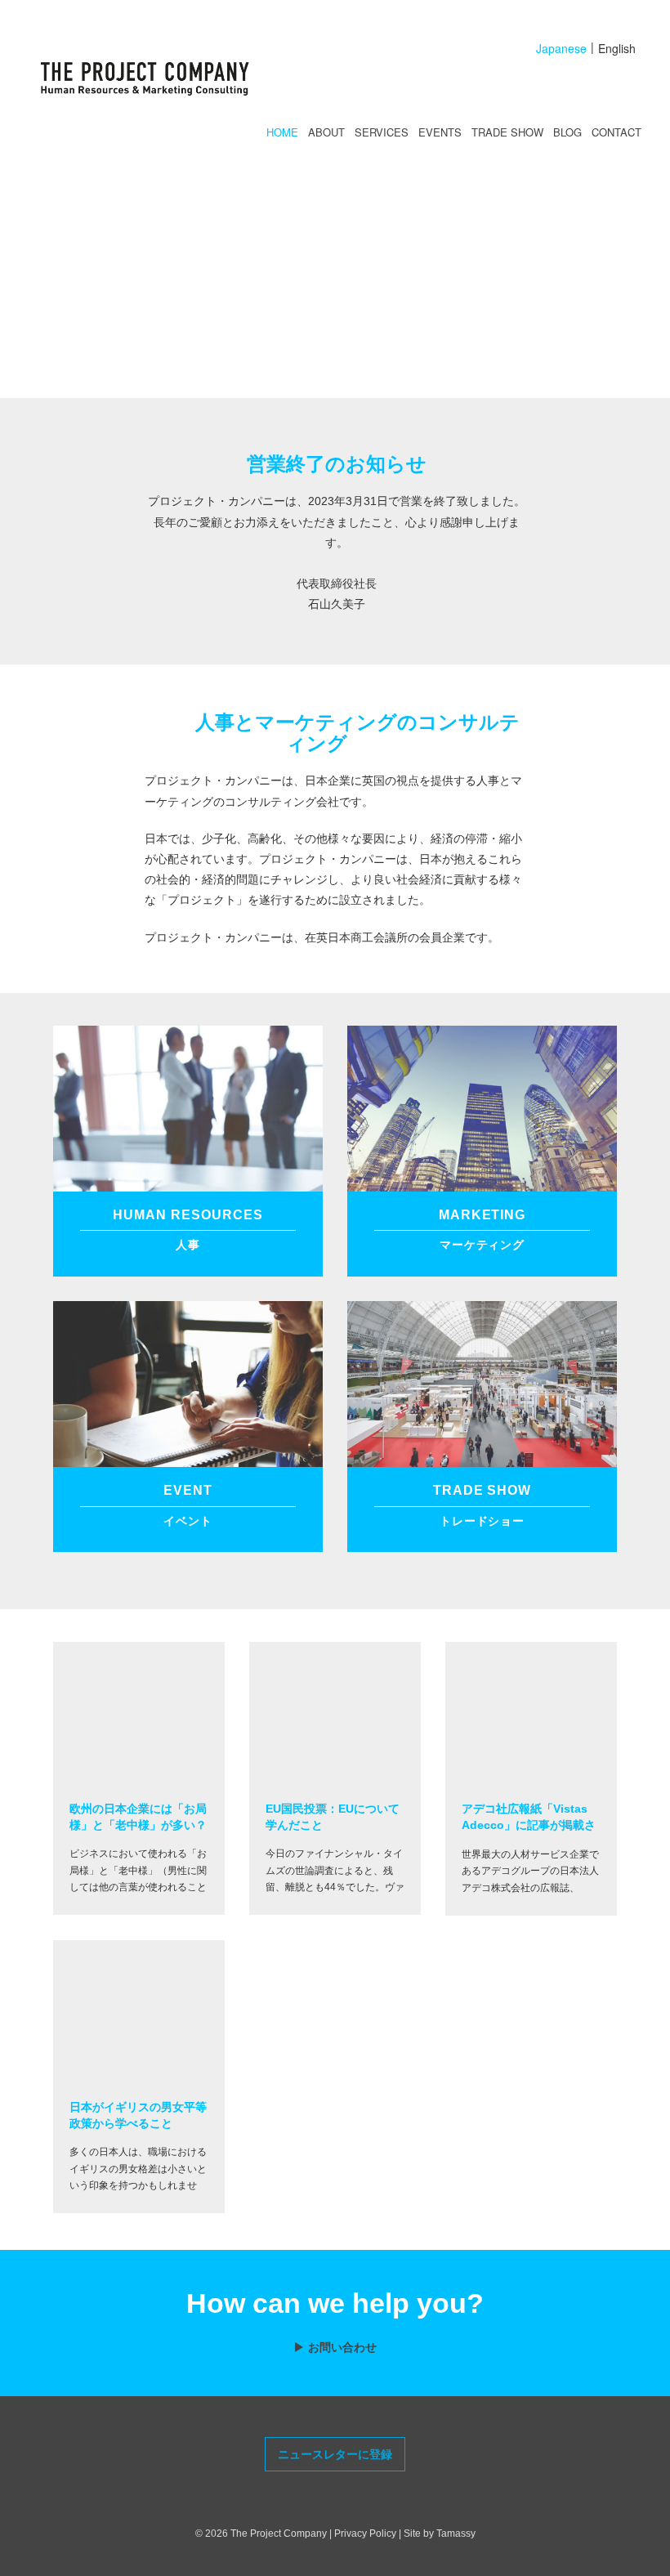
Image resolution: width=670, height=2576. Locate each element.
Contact (616, 132)
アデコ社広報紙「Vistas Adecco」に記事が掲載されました (529, 1825)
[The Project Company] (163, 81)
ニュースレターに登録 (335, 2454)
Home (282, 132)
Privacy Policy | (369, 2534)
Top (625, 2556)
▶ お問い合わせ (335, 2347)
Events (440, 132)
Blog (567, 132)
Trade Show (507, 132)
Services (382, 132)
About (326, 132)
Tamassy (456, 2534)
